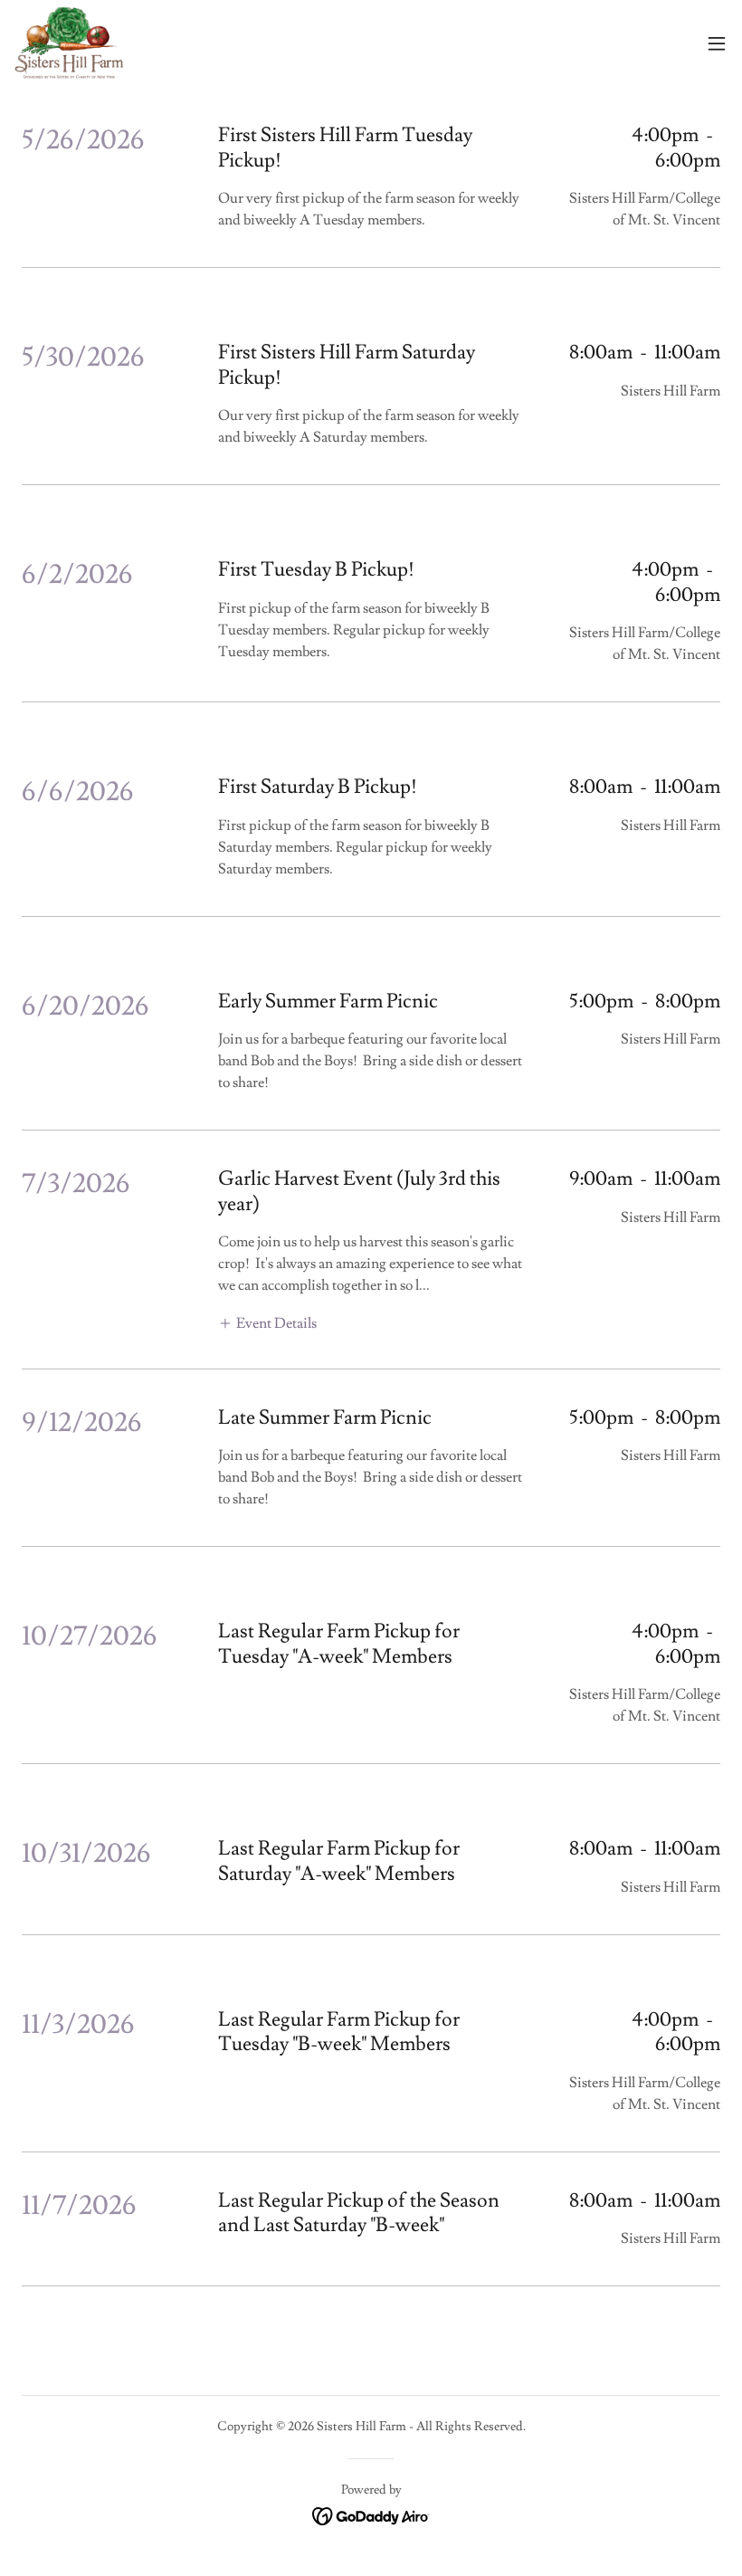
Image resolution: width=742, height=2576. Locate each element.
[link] (69, 43)
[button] (717, 43)
